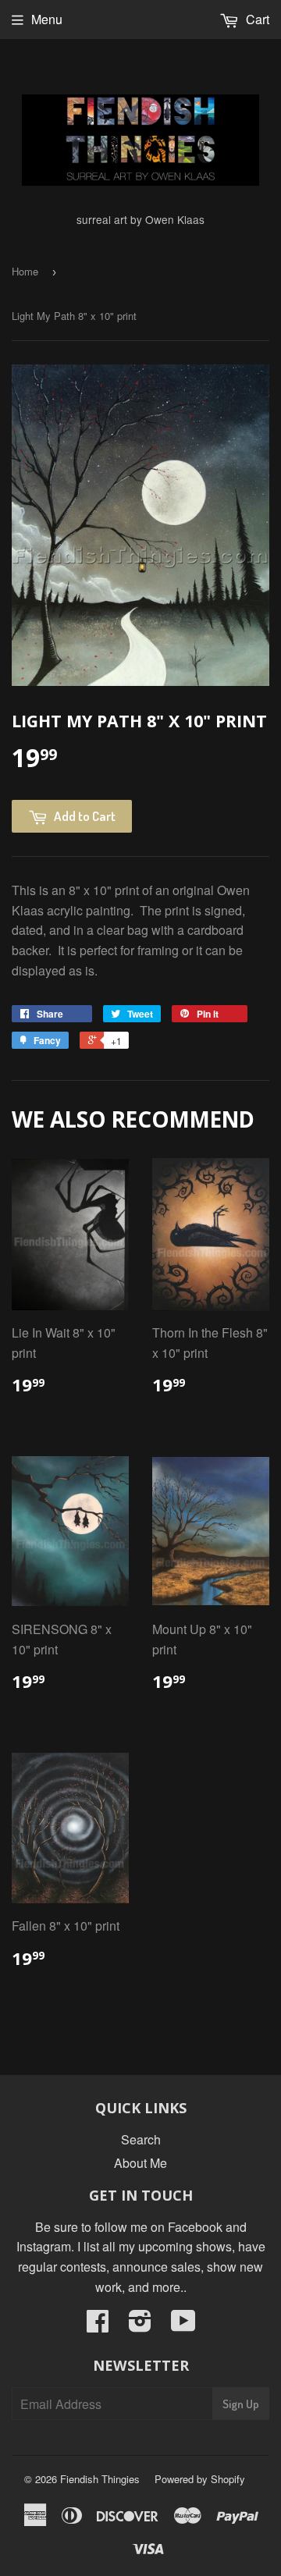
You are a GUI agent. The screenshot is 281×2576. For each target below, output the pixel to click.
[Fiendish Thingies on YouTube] (183, 2325)
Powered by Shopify (200, 2479)
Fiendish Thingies (100, 2479)
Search (141, 2139)
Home (25, 271)
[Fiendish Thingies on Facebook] (98, 2325)
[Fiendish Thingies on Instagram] (140, 2325)
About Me (140, 2163)
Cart (256, 19)
